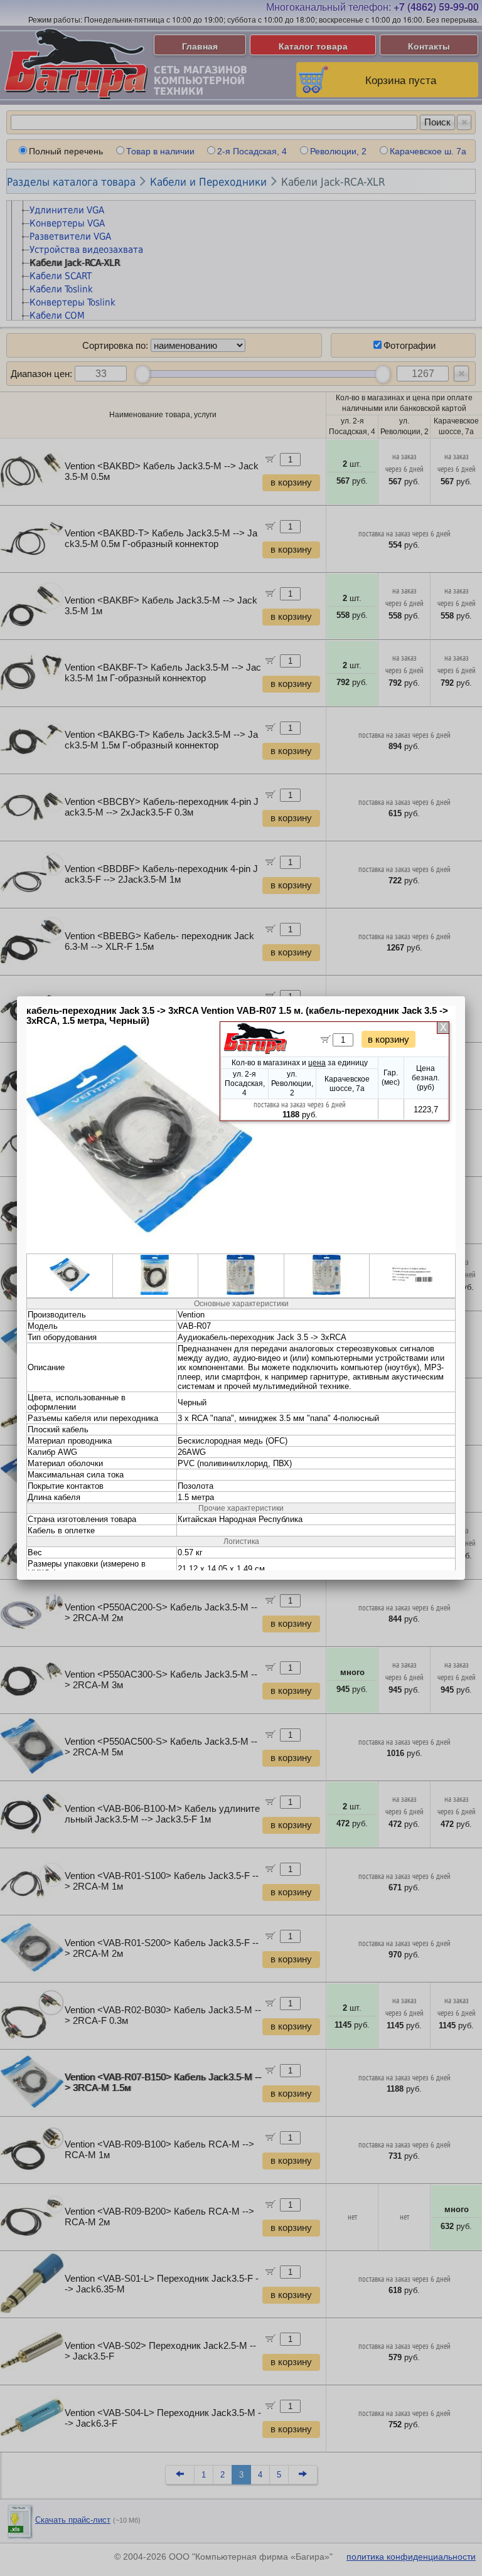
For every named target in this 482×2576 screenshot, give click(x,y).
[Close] (465, 996)
